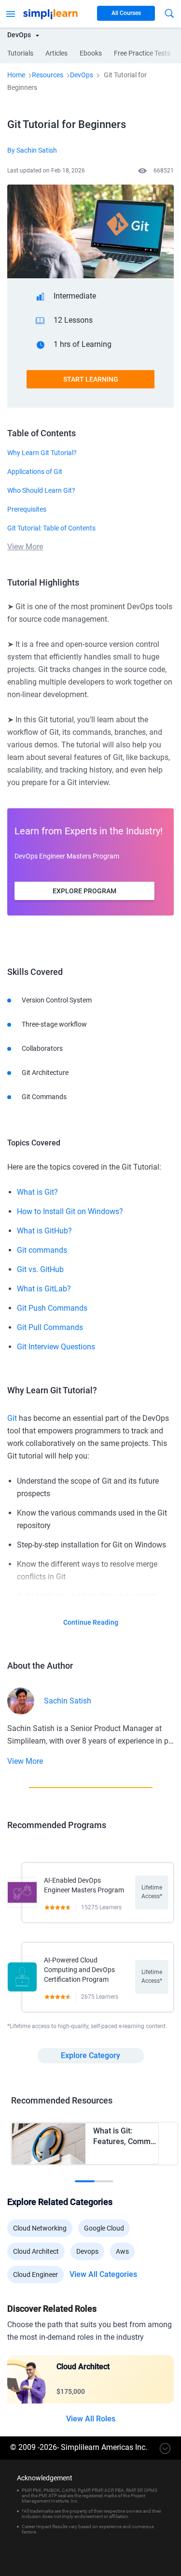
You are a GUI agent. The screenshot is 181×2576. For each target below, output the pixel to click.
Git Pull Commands (50, 1327)
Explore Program (84, 891)
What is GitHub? (44, 1231)
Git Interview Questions (56, 1347)
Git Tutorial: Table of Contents (51, 528)
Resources (48, 75)
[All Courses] (11, 13)
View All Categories (103, 2275)
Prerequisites (27, 509)
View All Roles (91, 2419)
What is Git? (37, 1192)
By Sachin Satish (32, 150)
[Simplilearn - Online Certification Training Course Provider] (50, 13)
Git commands (42, 1250)
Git (12, 1418)
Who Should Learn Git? (41, 490)
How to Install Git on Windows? (70, 1211)
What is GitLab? (44, 1289)
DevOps (82, 75)
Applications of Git (35, 472)
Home (16, 75)
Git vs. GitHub (40, 1269)
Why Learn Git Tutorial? (42, 453)
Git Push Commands (52, 1308)
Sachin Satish (68, 1701)
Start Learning (91, 379)
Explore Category (90, 2055)
